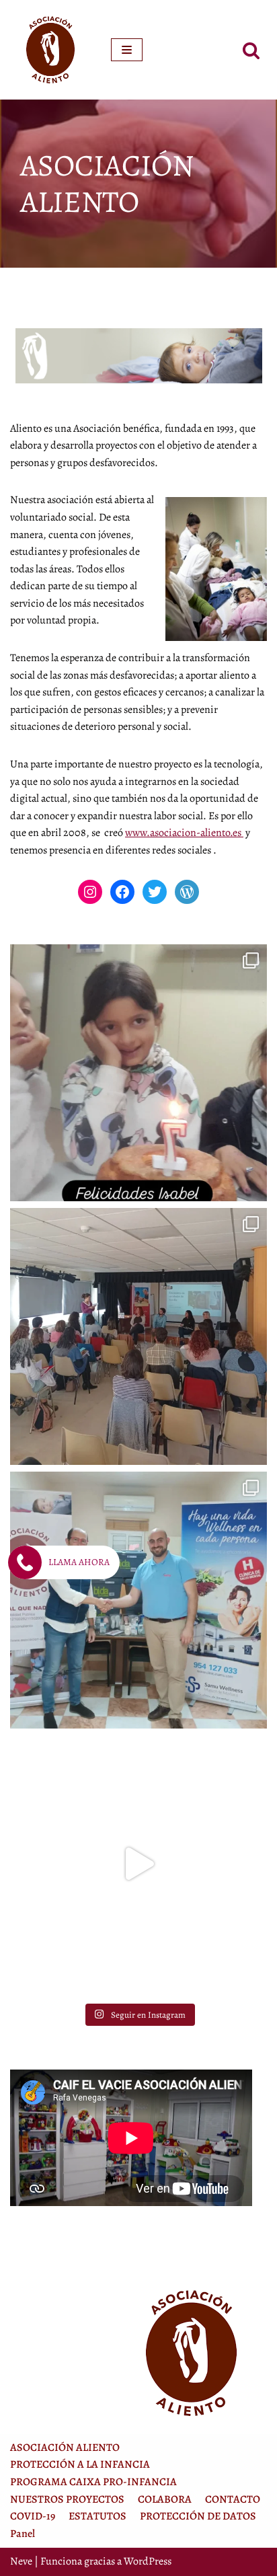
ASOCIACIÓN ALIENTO (65, 2448)
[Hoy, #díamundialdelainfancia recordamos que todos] (138, 1864)
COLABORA (165, 2499)
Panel (23, 2534)
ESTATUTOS (97, 2516)
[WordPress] (187, 892)
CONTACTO (233, 2499)
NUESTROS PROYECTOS (67, 2499)
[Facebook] (122, 892)
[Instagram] (90, 892)
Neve (21, 2561)
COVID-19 (33, 2516)
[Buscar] (251, 50)
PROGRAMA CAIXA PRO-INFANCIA (93, 2482)
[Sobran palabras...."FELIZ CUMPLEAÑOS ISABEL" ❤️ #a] (138, 1073)
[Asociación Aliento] (50, 50)
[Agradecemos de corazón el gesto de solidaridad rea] (138, 1600)
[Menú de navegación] (127, 50)
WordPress (148, 2561)
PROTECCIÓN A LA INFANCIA (80, 2464)
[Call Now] (25, 1562)
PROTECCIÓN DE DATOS (198, 2516)
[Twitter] (155, 892)
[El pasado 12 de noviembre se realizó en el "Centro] (138, 1336)
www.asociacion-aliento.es (184, 833)
